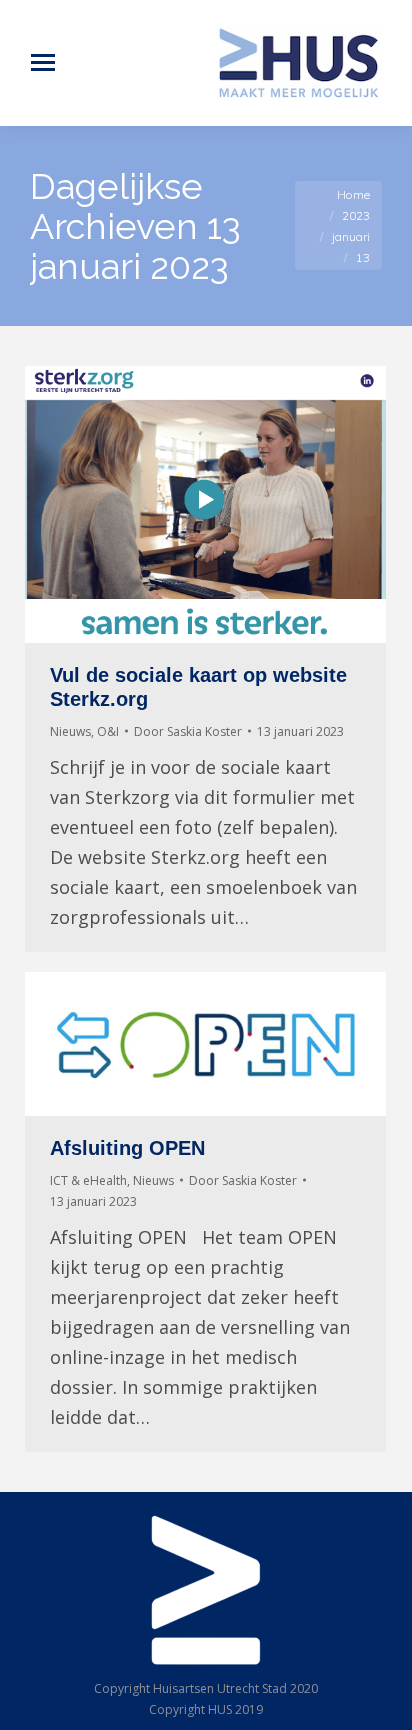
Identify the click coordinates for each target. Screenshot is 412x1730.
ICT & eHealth (88, 1180)
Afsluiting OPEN (127, 1148)
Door (188, 731)
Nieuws (70, 731)
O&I (108, 731)
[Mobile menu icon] (43, 62)
